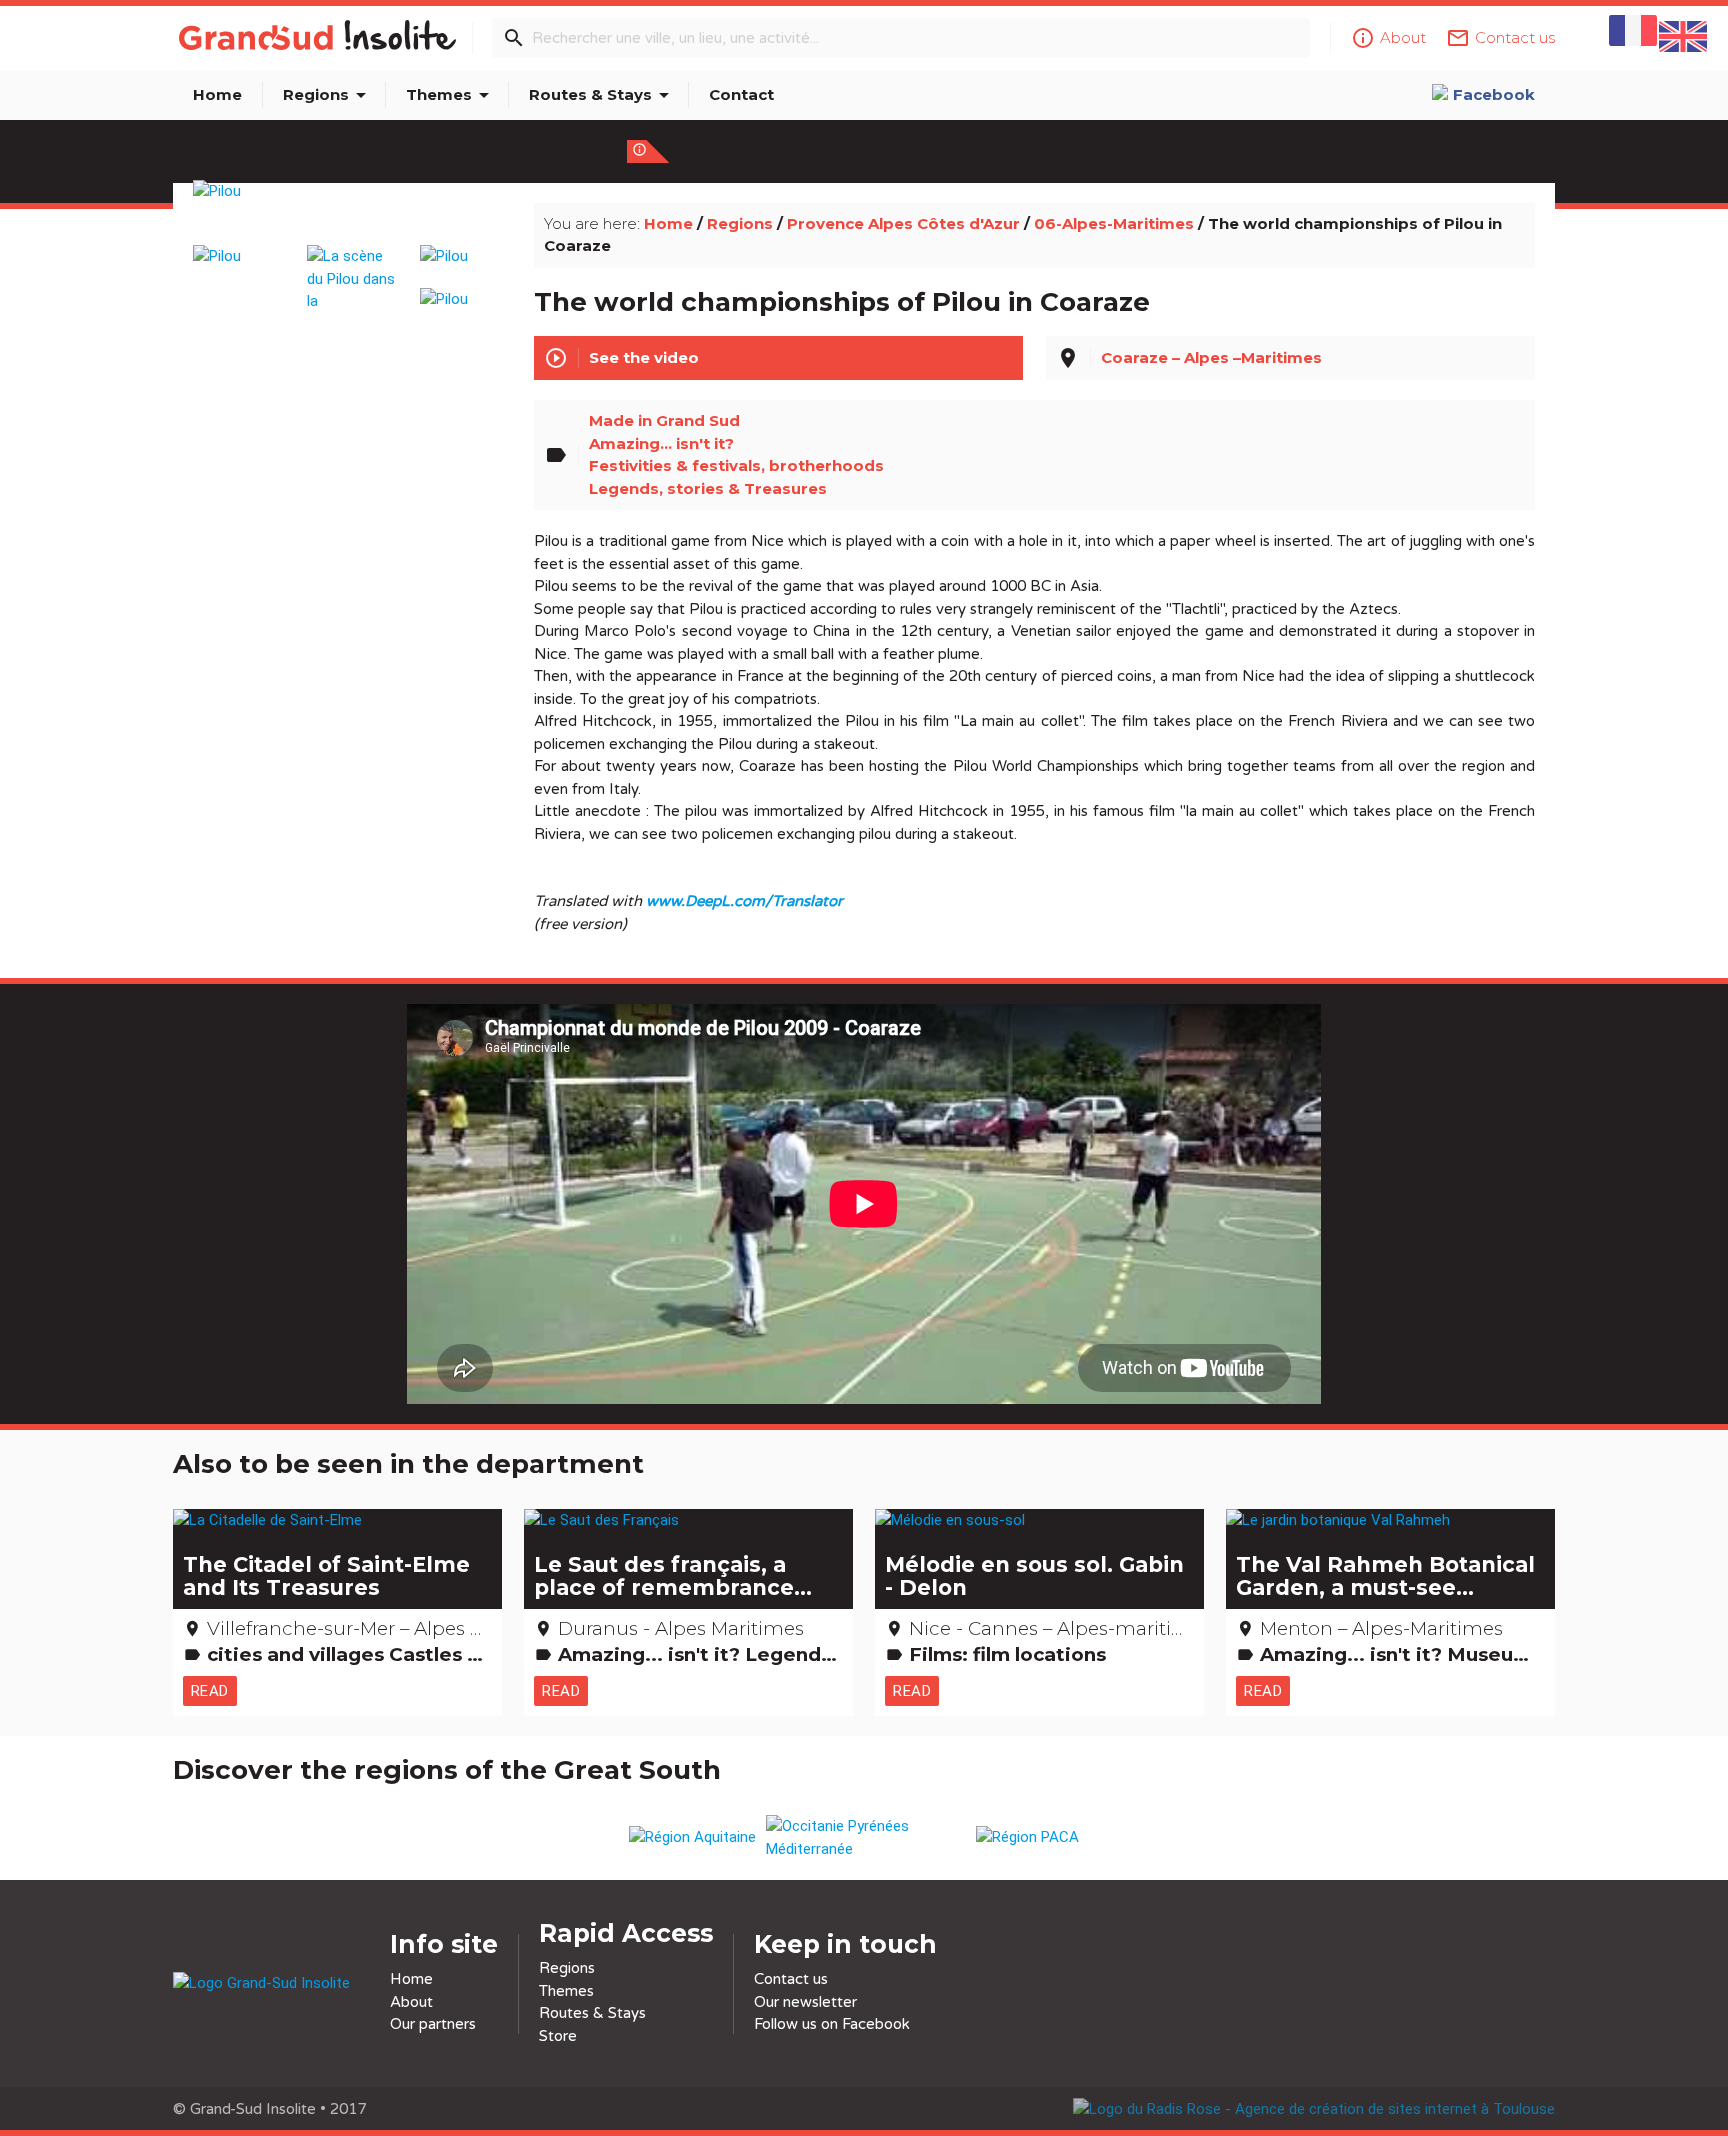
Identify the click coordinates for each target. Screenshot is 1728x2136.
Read (210, 1691)
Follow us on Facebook (832, 2024)
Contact (741, 94)
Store (558, 2036)
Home (217, 94)
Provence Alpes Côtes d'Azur (903, 223)
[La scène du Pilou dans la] (352, 269)
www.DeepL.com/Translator (744, 901)
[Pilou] (352, 214)
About (411, 2002)
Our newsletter (805, 2002)
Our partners (433, 2024)
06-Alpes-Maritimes (1114, 223)
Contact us (791, 1979)
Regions (328, 95)
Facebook (1494, 94)
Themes (451, 95)
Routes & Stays (602, 95)
